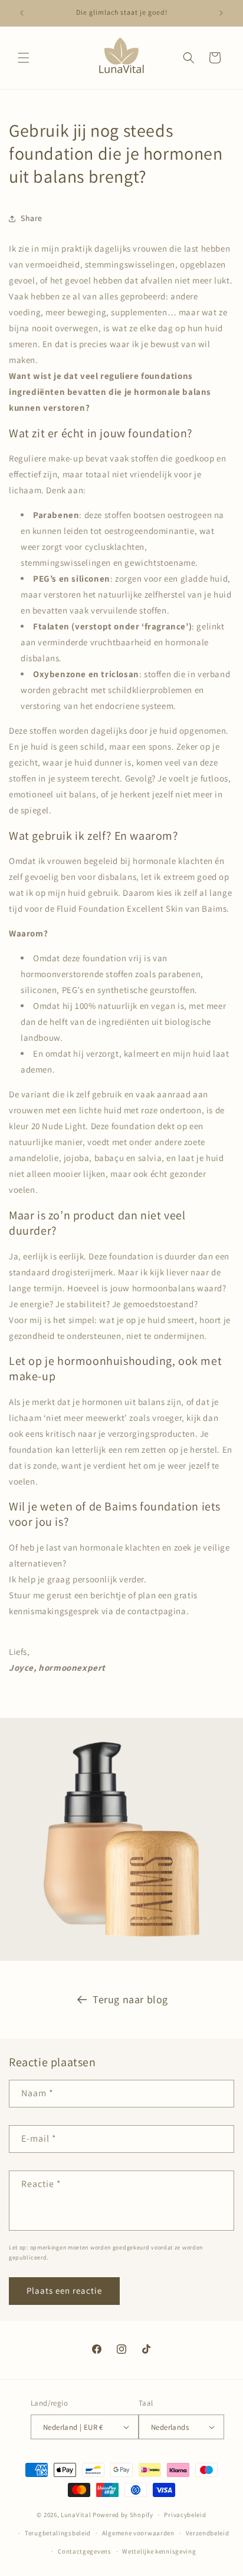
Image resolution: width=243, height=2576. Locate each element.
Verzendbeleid (208, 2533)
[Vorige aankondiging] (22, 13)
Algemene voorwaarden (138, 2533)
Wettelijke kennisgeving (159, 2551)
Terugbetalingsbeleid (58, 2533)
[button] (24, 58)
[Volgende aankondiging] (221, 13)
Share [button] (32, 218)
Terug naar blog (130, 1999)
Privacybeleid (185, 2515)
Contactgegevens (85, 2551)
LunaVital (76, 2515)
